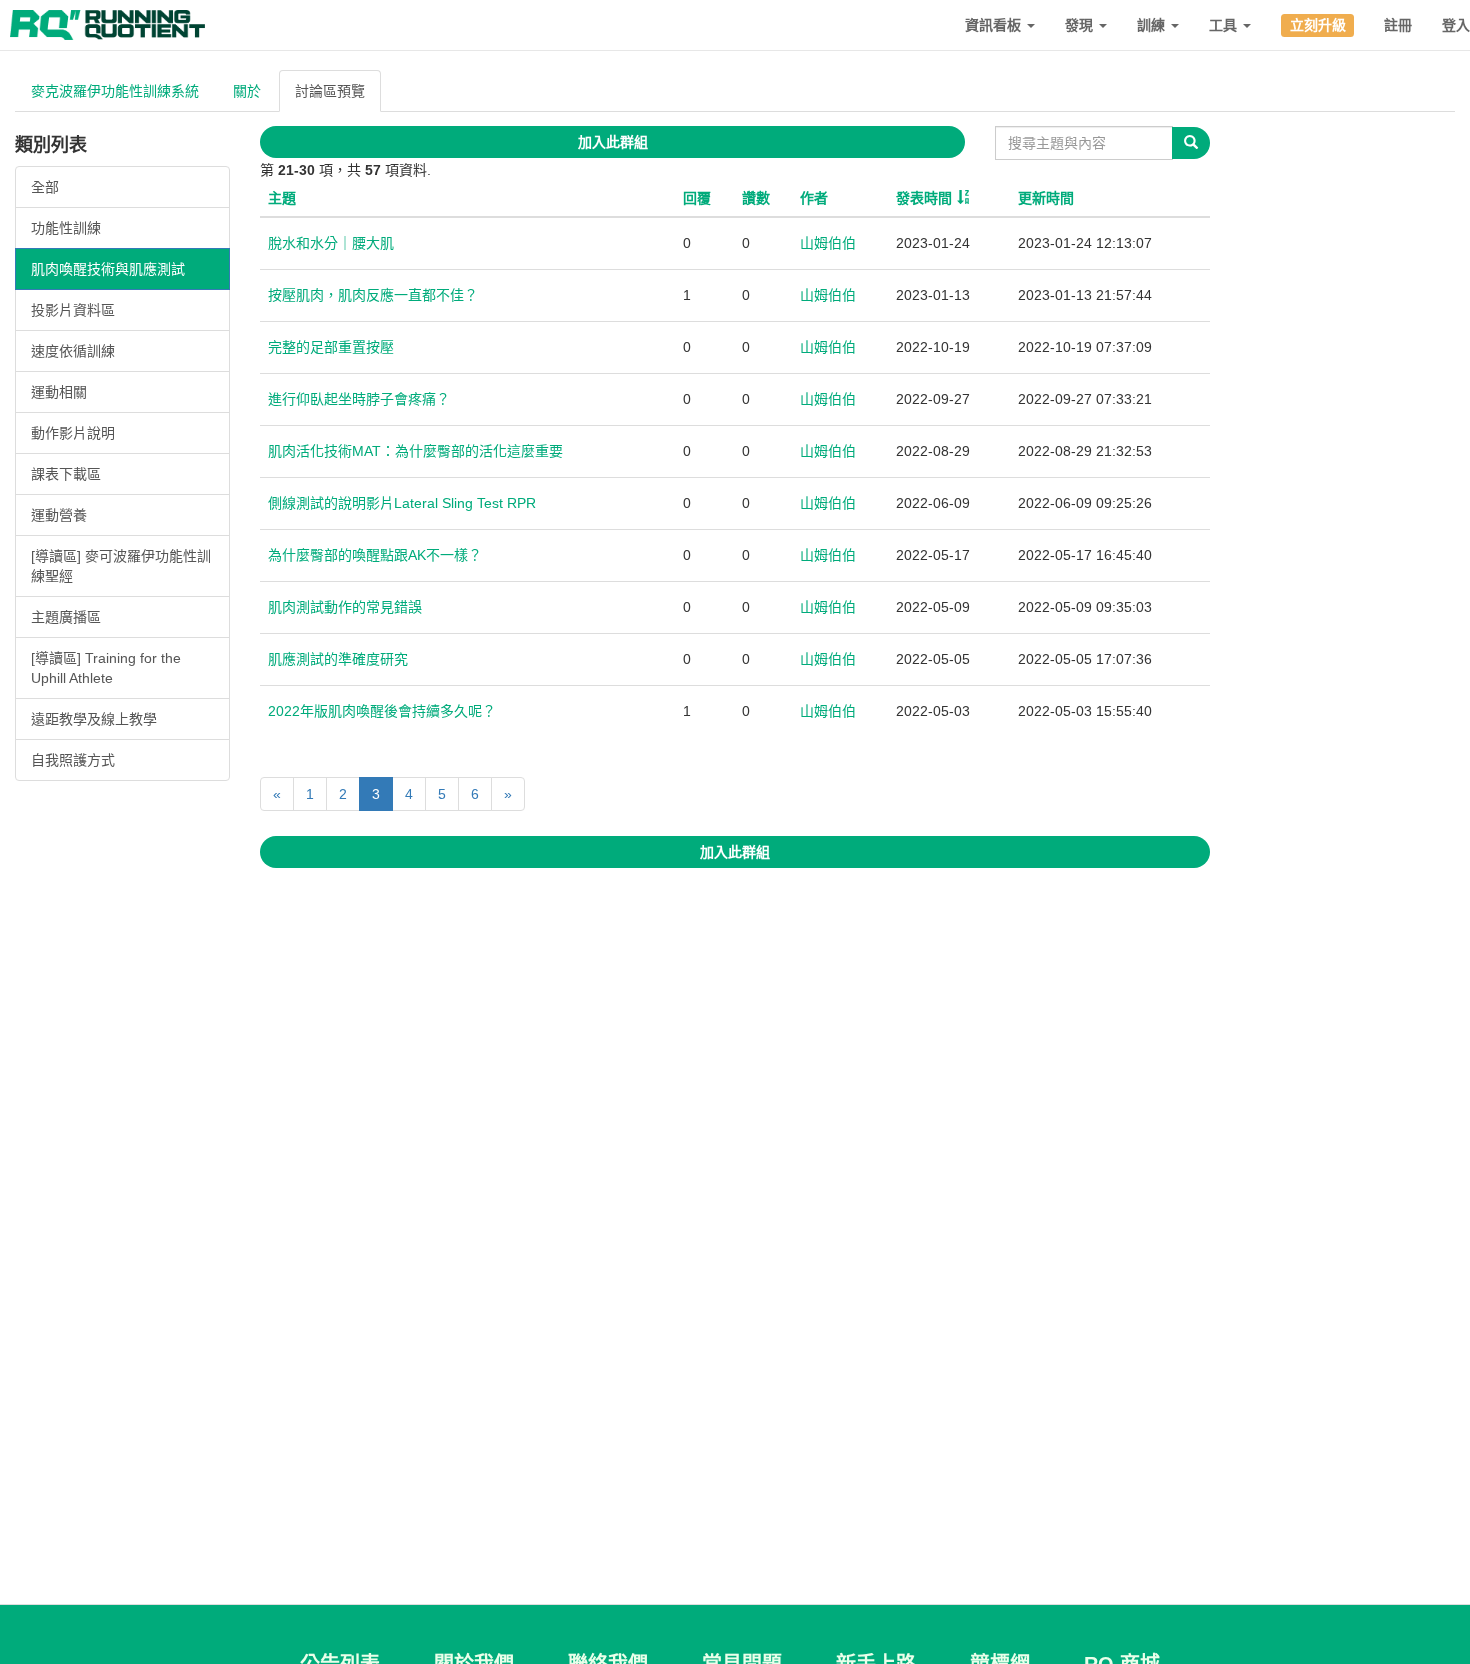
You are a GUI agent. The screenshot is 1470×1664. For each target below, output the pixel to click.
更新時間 (1046, 198)
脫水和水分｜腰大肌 (331, 243)
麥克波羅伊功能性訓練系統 (115, 91)
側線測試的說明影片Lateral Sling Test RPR (402, 503)
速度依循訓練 (73, 351)
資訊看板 (995, 25)
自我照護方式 (73, 760)
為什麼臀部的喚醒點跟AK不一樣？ (375, 555)
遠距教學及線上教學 (94, 719)
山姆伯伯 (828, 243)
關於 (247, 91)
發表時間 (924, 198)
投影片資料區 (73, 310)
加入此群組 (613, 142)
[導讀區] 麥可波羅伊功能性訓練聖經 (121, 566)
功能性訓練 (66, 228)
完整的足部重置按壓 (331, 347)
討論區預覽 (330, 91)
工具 (1225, 25)
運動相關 (59, 392)
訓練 (1153, 25)
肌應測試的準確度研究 (338, 659)
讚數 (756, 198)
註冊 (1398, 25)
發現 (1081, 25)
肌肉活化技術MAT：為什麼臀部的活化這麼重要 (415, 451)
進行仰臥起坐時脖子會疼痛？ (359, 399)
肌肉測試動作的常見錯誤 (345, 607)
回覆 (697, 198)
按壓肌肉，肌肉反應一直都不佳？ (373, 295)
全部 (45, 187)
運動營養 (59, 515)
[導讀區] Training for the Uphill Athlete (106, 668)
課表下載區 (66, 474)
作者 (814, 198)
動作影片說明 (73, 433)
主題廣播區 (66, 617)
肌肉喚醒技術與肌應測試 (108, 269)
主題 (282, 198)
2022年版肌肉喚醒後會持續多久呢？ (382, 711)
